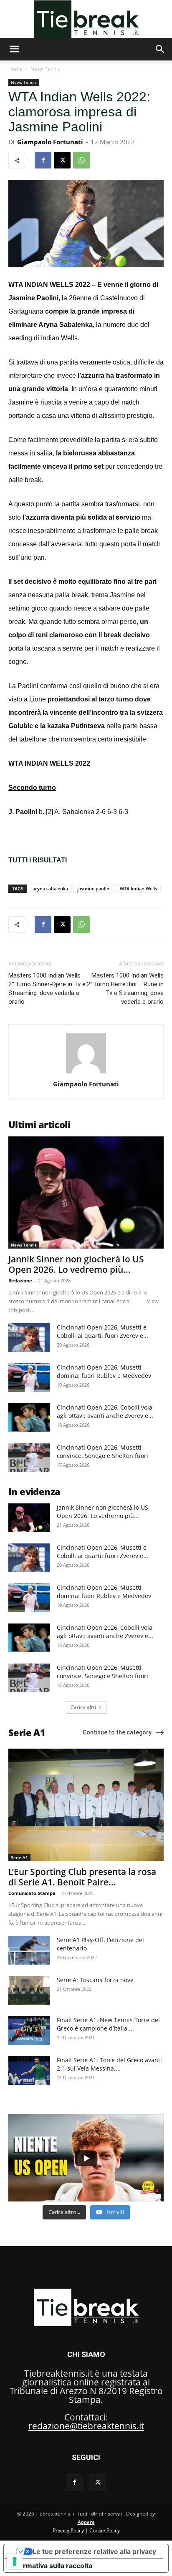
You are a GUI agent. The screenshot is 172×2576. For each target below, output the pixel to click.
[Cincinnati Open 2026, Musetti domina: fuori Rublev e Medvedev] (29, 1378)
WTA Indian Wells (138, 888)
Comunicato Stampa (32, 1893)
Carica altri (83, 1707)
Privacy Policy (68, 2530)
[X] (62, 160)
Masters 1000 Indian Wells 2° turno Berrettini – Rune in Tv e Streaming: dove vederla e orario (125, 989)
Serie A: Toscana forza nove (95, 1980)
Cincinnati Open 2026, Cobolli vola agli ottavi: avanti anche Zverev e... (105, 1411)
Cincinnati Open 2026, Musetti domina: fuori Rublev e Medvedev (104, 1371)
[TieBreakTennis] (86, 19)
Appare (86, 2522)
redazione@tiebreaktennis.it (86, 2426)
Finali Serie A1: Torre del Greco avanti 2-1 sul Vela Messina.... (109, 2064)
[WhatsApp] (81, 160)
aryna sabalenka (50, 888)
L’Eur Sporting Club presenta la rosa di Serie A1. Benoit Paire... (82, 1877)
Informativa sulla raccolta (51, 2566)
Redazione (20, 1280)
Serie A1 (19, 1857)
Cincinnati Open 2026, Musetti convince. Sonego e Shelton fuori (102, 1451)
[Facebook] (43, 160)
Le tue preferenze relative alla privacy (94, 2551)
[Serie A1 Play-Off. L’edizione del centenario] (29, 1950)
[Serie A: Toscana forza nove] (29, 1990)
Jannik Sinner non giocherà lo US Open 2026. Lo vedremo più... (76, 1264)
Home (15, 69)
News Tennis (45, 69)
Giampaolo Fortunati (50, 142)
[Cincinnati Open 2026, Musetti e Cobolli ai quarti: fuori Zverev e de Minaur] (29, 1338)
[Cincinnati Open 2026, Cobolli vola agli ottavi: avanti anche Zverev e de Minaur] (29, 1418)
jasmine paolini (94, 888)
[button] (14, 49)
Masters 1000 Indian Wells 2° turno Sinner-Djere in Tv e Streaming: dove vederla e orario (47, 989)
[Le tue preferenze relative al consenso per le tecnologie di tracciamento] (15, 2561)
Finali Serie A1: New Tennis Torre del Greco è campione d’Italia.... (108, 2024)
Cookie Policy (105, 2530)
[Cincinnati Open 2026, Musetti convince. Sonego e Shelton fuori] (29, 1458)
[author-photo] (86, 1072)
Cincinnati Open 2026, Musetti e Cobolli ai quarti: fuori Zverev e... (102, 1331)
